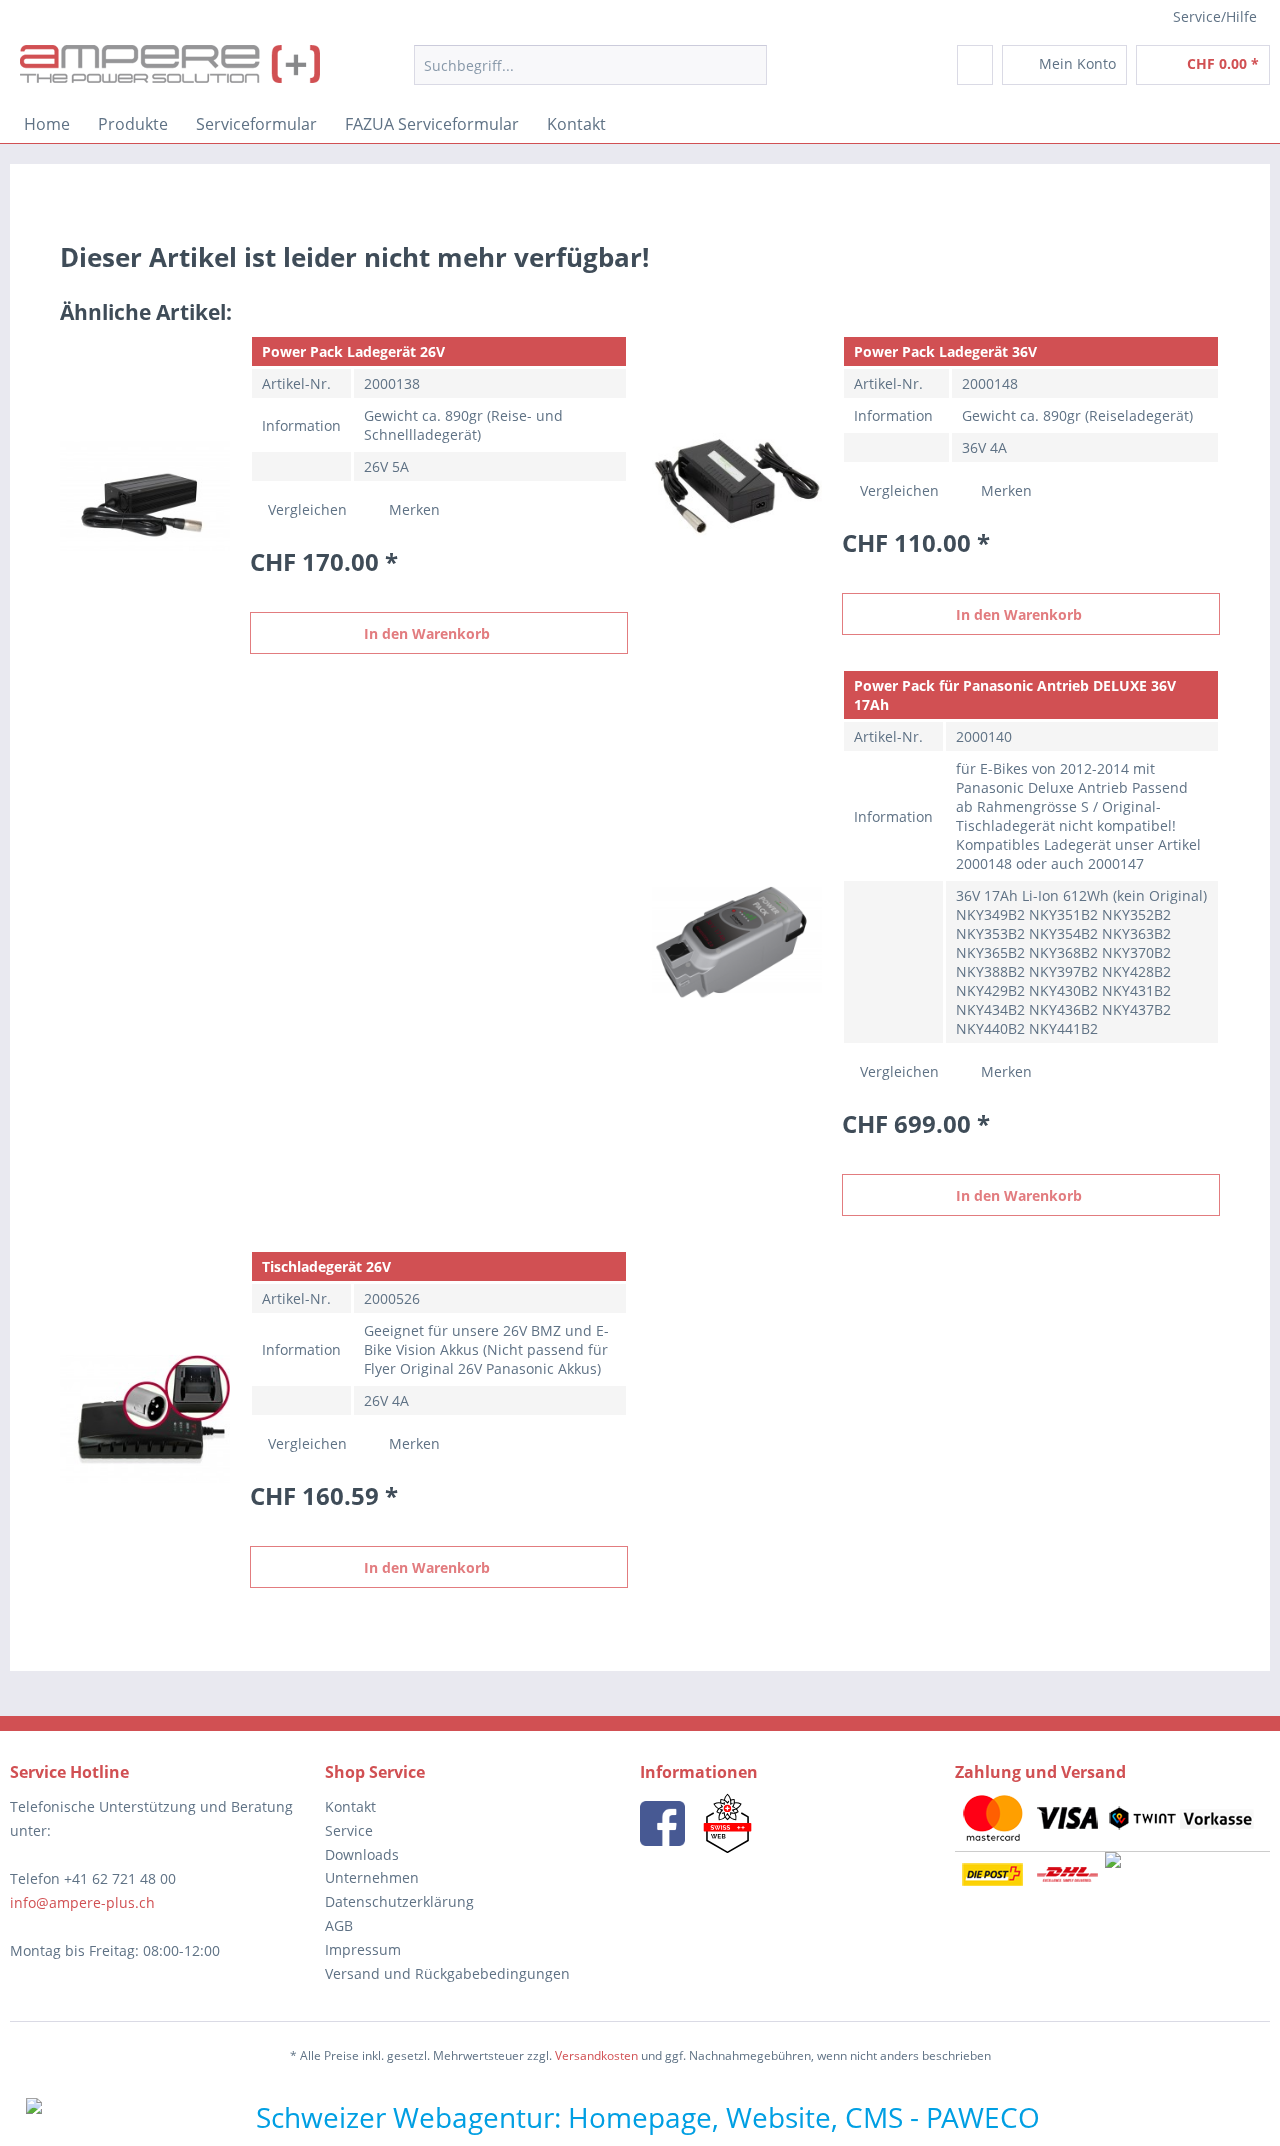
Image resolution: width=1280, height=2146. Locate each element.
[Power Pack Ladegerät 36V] (737, 485)
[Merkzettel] (975, 65)
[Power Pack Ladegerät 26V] (145, 494)
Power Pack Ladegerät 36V (945, 351)
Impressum (363, 1949)
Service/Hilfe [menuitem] (1215, 16)
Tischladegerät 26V (326, 1266)
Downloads (362, 1854)
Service (349, 1830)
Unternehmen (372, 1877)
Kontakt (350, 1806)
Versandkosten (596, 2055)
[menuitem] (590, 74)
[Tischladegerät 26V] (145, 1419)
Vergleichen (305, 509)
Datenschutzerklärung (399, 1901)
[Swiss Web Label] (727, 1823)
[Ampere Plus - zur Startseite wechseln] (170, 70)
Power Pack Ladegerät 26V (353, 351)
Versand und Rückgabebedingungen (447, 1973)
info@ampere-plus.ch (82, 1902)
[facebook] (662, 1823)
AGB (339, 1925)
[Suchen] (748, 65)
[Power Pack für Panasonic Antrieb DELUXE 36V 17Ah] (737, 942)
